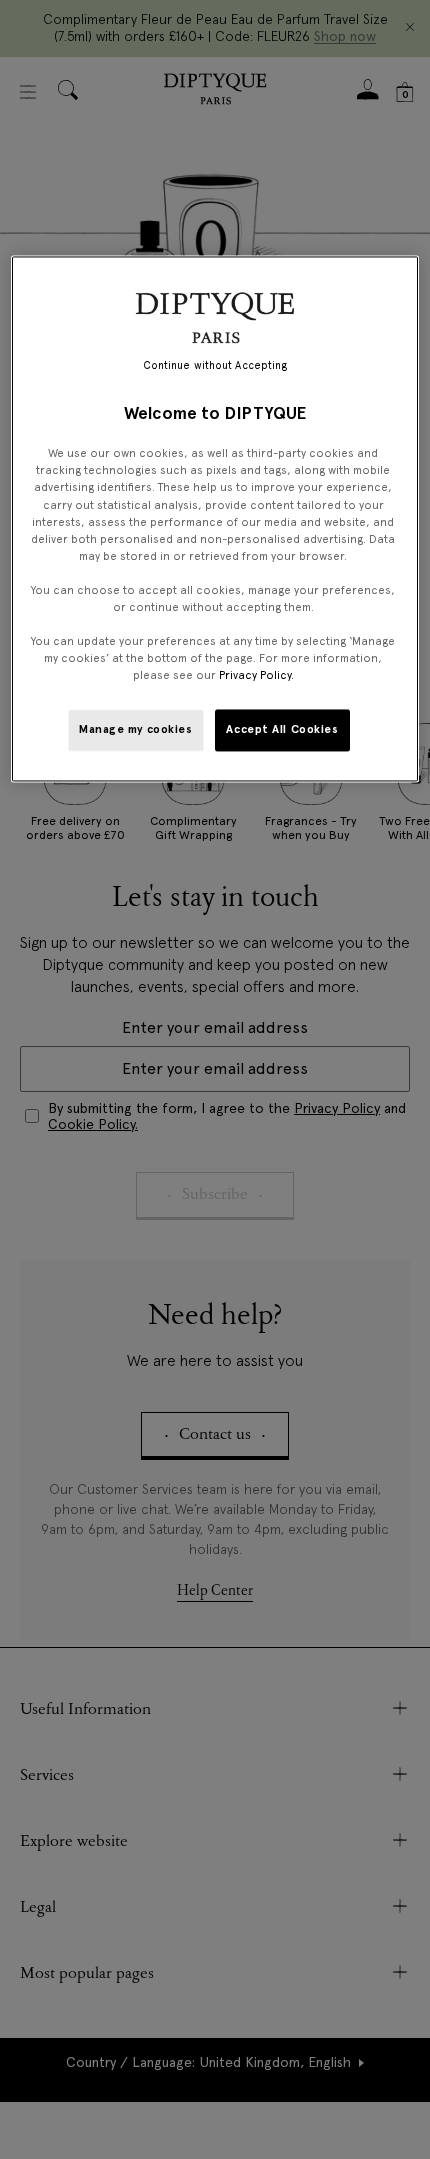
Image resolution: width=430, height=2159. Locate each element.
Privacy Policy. (256, 676)
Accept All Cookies (282, 730)
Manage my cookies (136, 730)
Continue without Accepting (215, 365)
